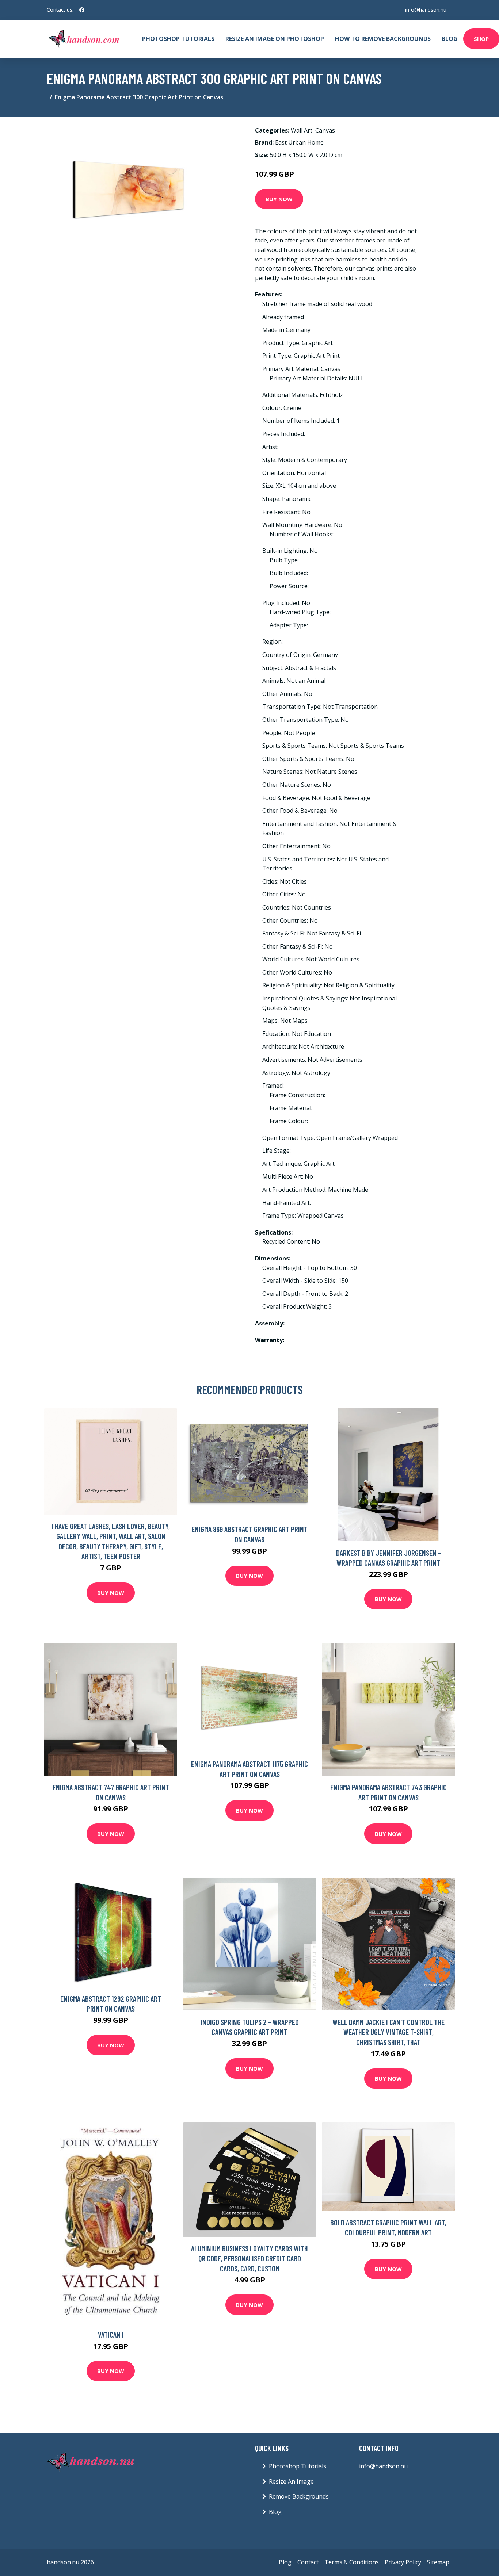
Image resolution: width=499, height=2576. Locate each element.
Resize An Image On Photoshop (275, 39)
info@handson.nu (426, 10)
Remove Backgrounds (299, 2496)
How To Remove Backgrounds (383, 39)
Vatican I (111, 2334)
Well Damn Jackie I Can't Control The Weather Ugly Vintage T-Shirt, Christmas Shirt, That (388, 2032)
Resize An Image (291, 2481)
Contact (308, 2562)
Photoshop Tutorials (178, 39)
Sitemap (438, 2562)
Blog (450, 39)
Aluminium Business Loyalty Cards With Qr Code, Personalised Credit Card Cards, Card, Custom (249, 2258)
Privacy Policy (403, 2562)
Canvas (325, 130)
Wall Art (302, 130)
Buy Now (279, 199)
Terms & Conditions (352, 2562)
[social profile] (82, 10)
